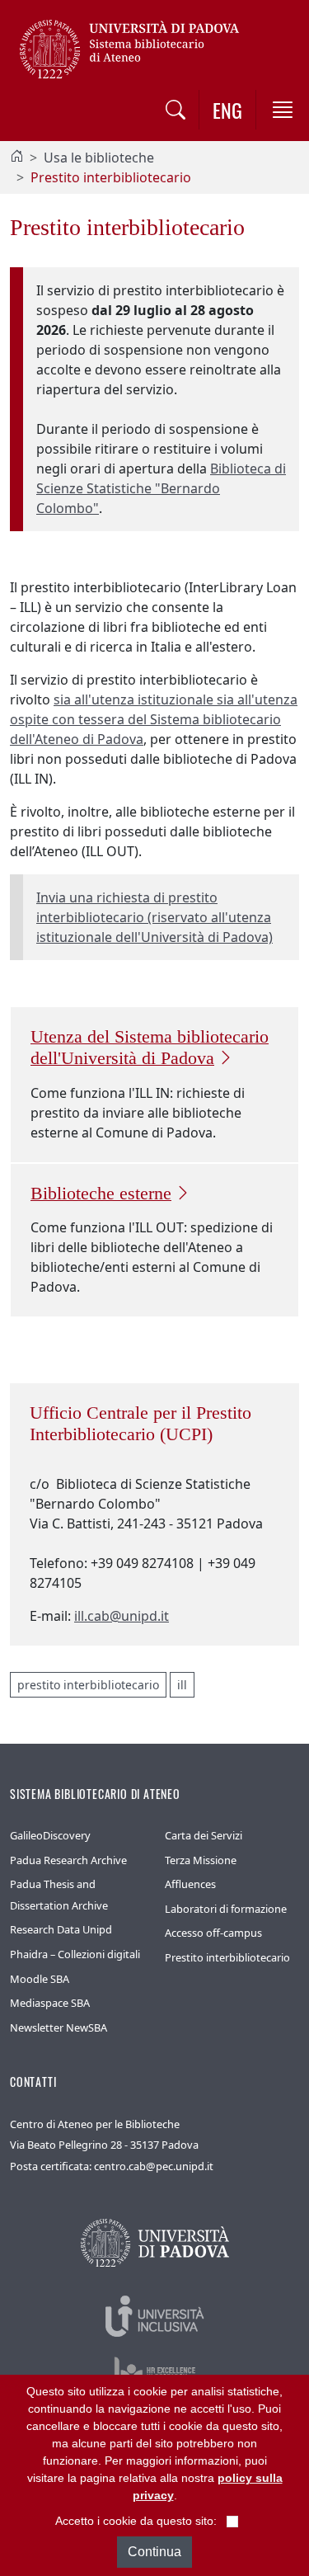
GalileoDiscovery (50, 1835)
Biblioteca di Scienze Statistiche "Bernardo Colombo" (161, 488)
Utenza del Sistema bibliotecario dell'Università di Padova (150, 1048)
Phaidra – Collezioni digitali (75, 1954)
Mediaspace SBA (50, 2003)
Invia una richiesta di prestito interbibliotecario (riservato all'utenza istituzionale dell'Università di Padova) (154, 917)
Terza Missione (201, 1860)
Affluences (190, 1884)
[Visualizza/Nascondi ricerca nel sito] (176, 110)
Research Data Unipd (61, 1929)
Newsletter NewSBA (59, 2027)
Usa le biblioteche (99, 158)
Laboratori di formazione (226, 1909)
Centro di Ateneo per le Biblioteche (95, 2124)
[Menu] (283, 110)
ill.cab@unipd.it (122, 1616)
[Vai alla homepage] (135, 48)
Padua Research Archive (68, 1860)
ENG (227, 110)
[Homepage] (16, 158)
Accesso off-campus (213, 1933)
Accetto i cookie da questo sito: (136, 2521)
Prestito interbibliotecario (227, 1957)
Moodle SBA (40, 1979)
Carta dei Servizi (204, 1835)
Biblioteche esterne (101, 1194)
